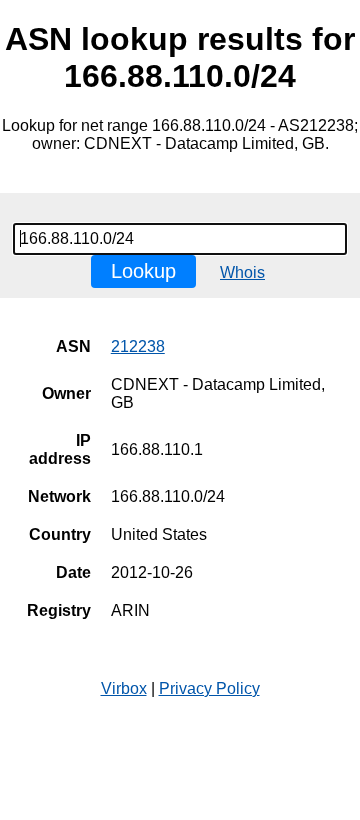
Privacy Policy (209, 688)
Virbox (124, 688)
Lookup (143, 271)
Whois (242, 272)
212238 (138, 346)
